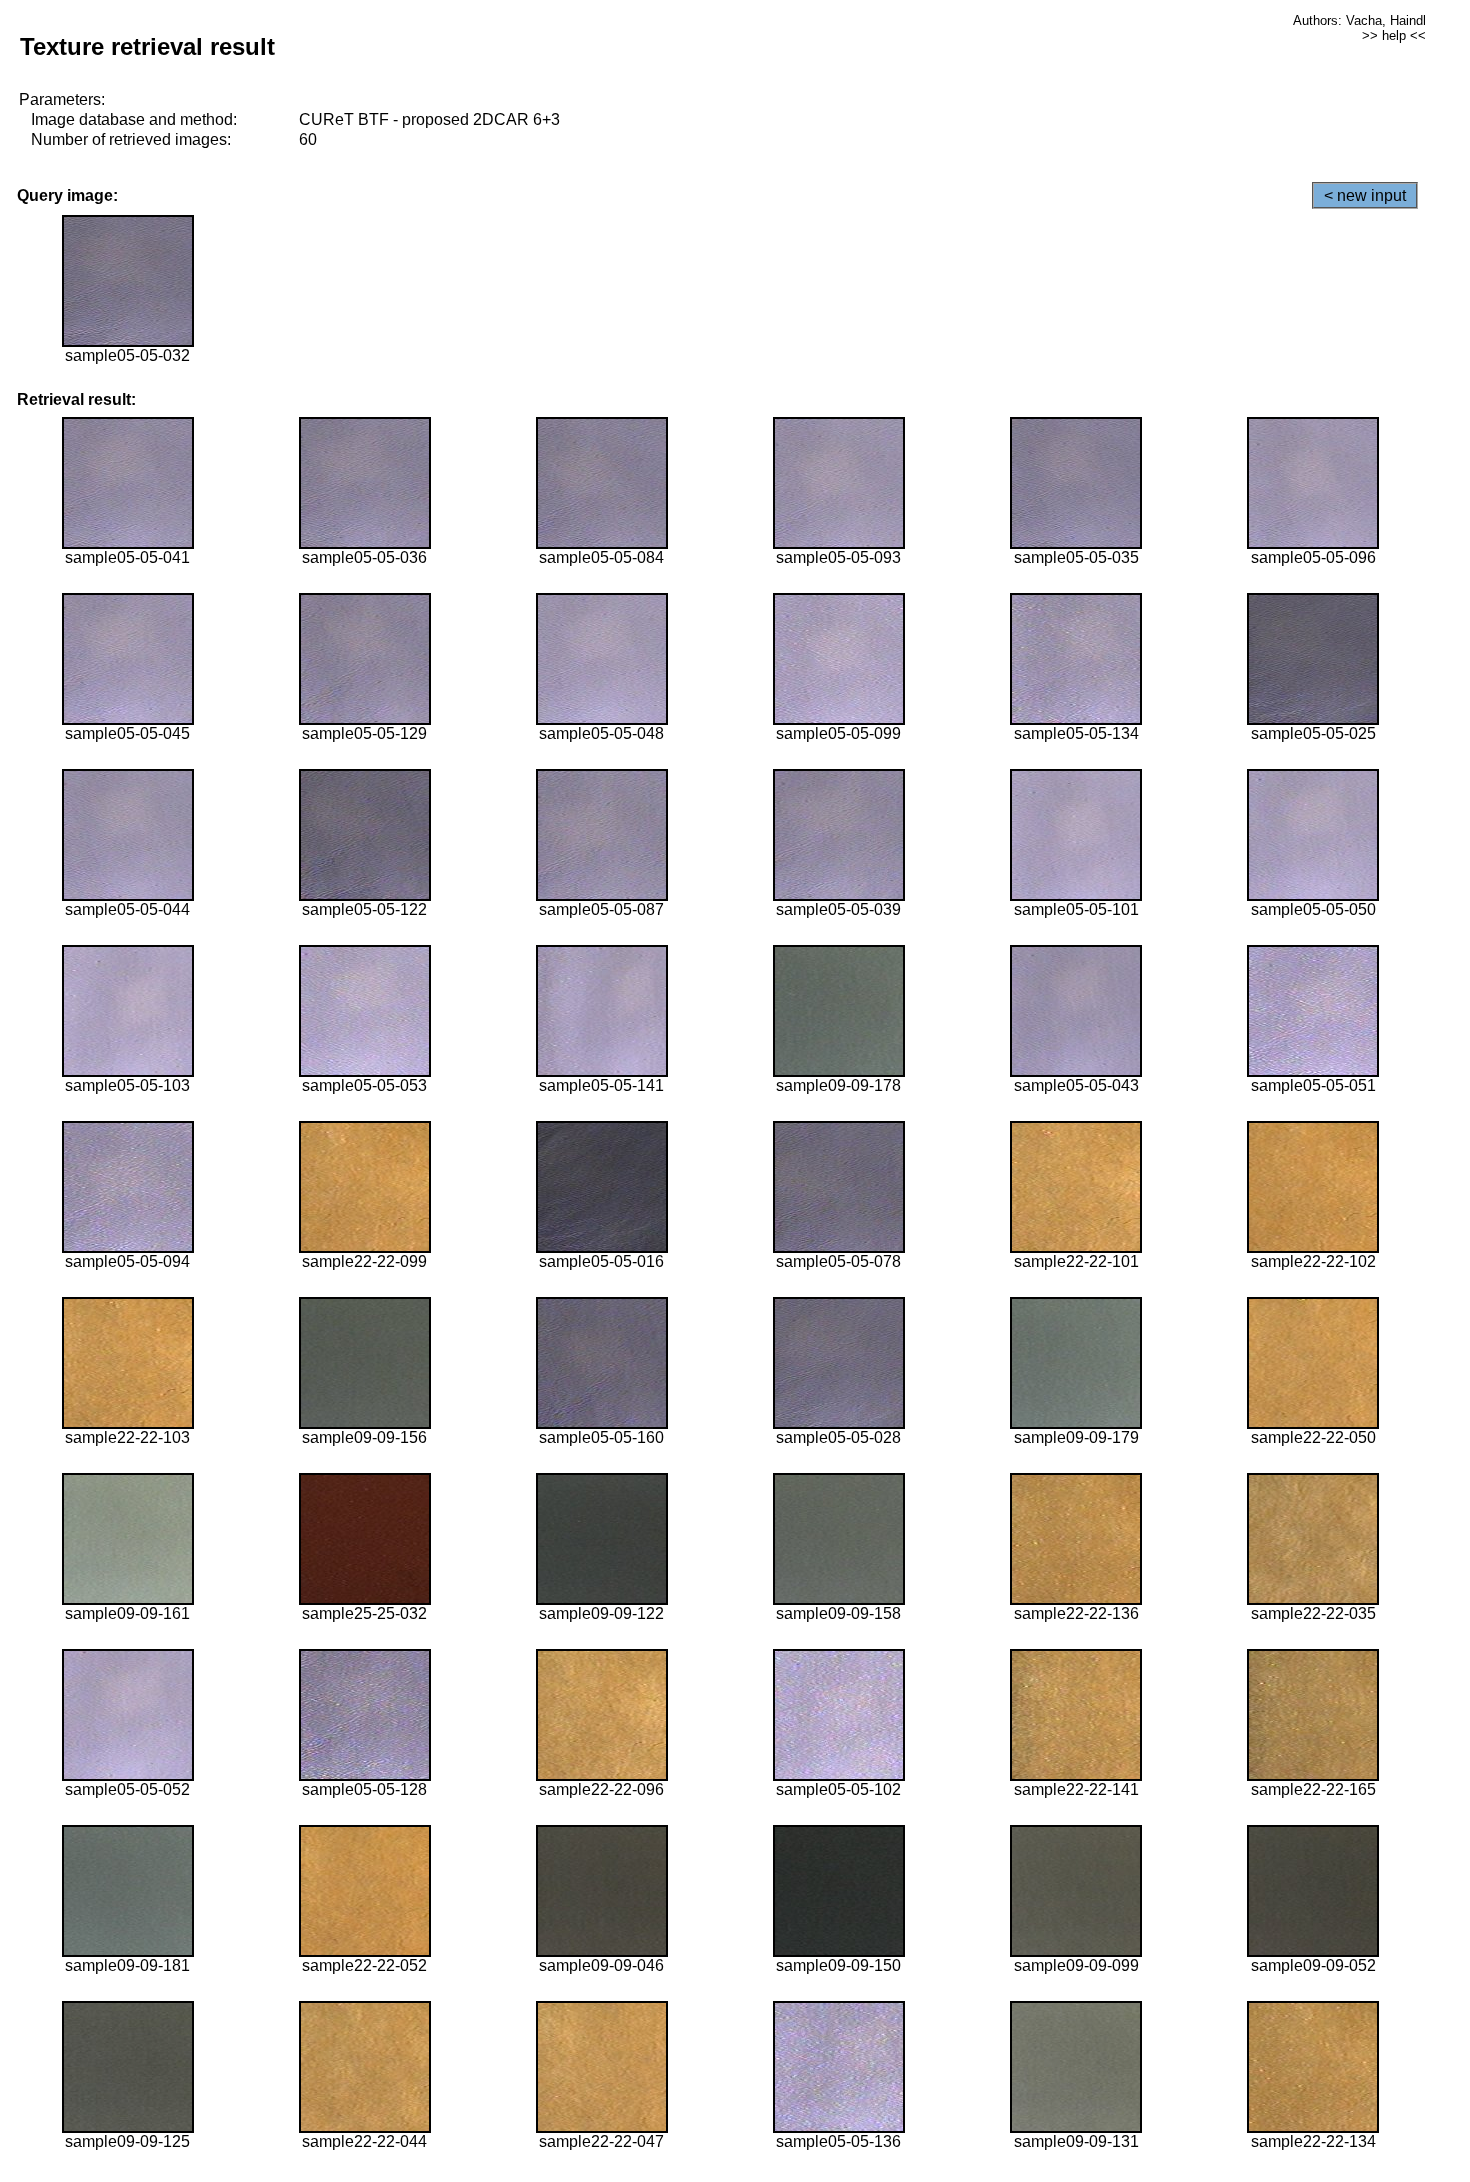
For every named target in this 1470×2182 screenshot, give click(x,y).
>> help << (1394, 35)
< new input (1365, 195)
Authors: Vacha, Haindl (1359, 20)
